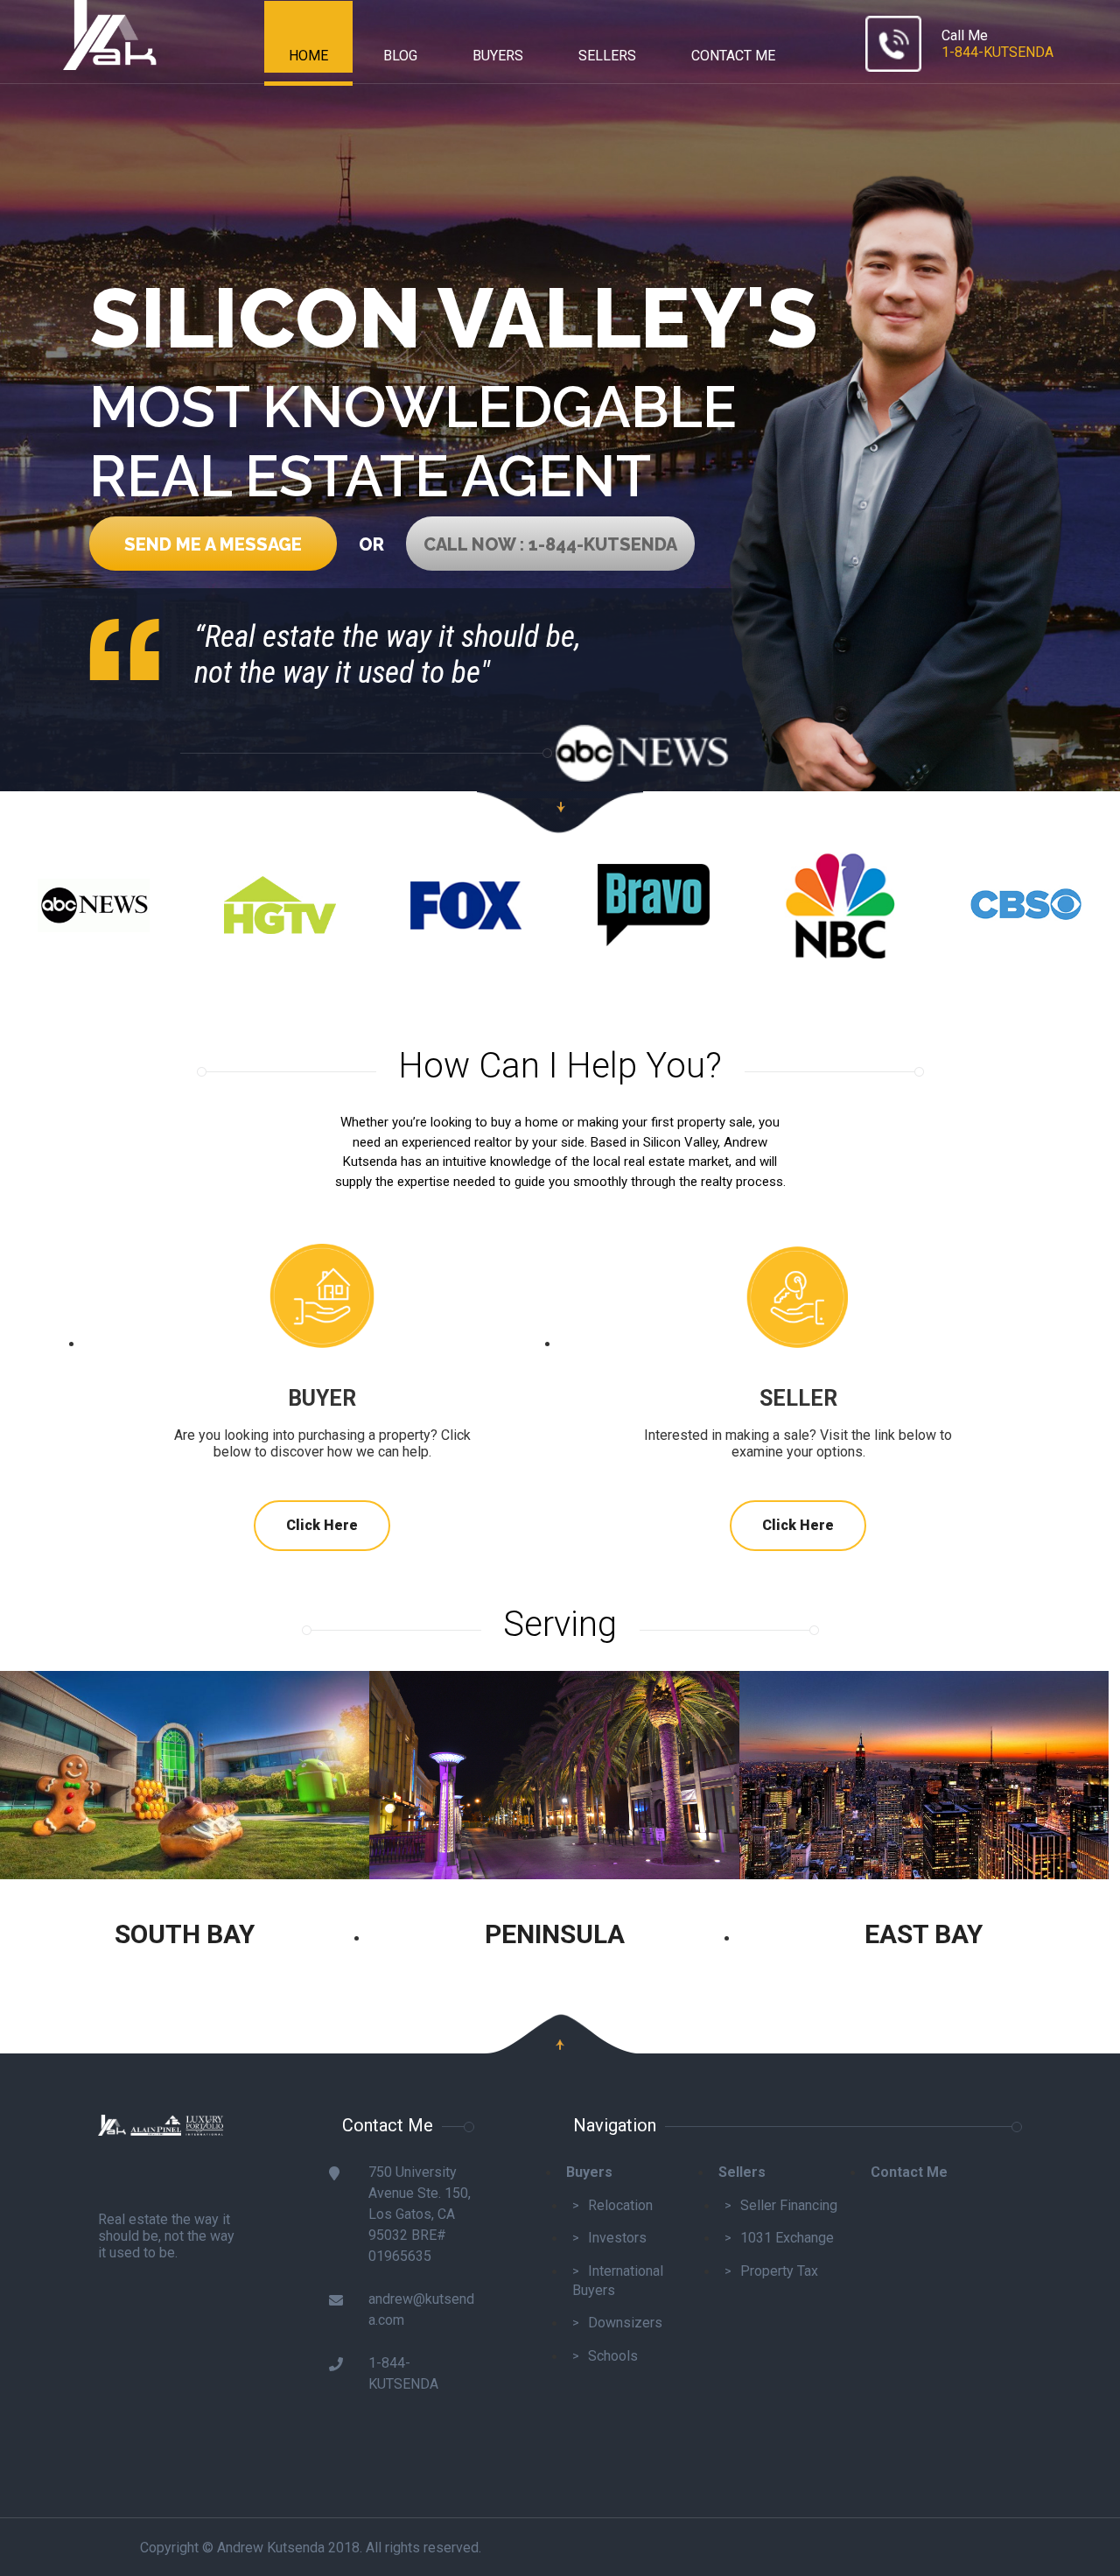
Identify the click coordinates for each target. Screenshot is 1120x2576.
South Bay (185, 1934)
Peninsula (555, 1934)
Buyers (498, 56)
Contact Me (733, 56)
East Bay (924, 1934)
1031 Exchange (787, 2238)
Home (308, 56)
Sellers (607, 56)
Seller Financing (789, 2205)
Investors (617, 2238)
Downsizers (625, 2323)
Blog (400, 56)
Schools (613, 2356)
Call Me (997, 44)
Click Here (322, 1525)
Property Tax (779, 2271)
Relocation (620, 2205)
